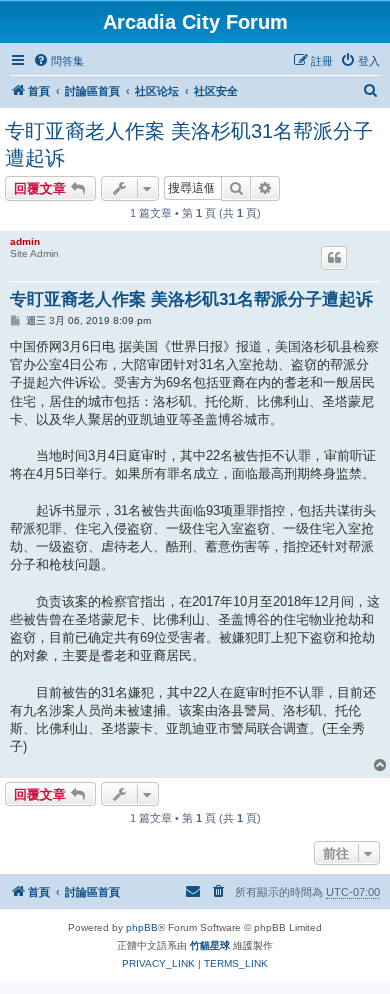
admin (25, 241)
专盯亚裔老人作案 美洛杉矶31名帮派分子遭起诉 (189, 144)
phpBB (142, 927)
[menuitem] (58, 61)
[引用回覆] (334, 258)
